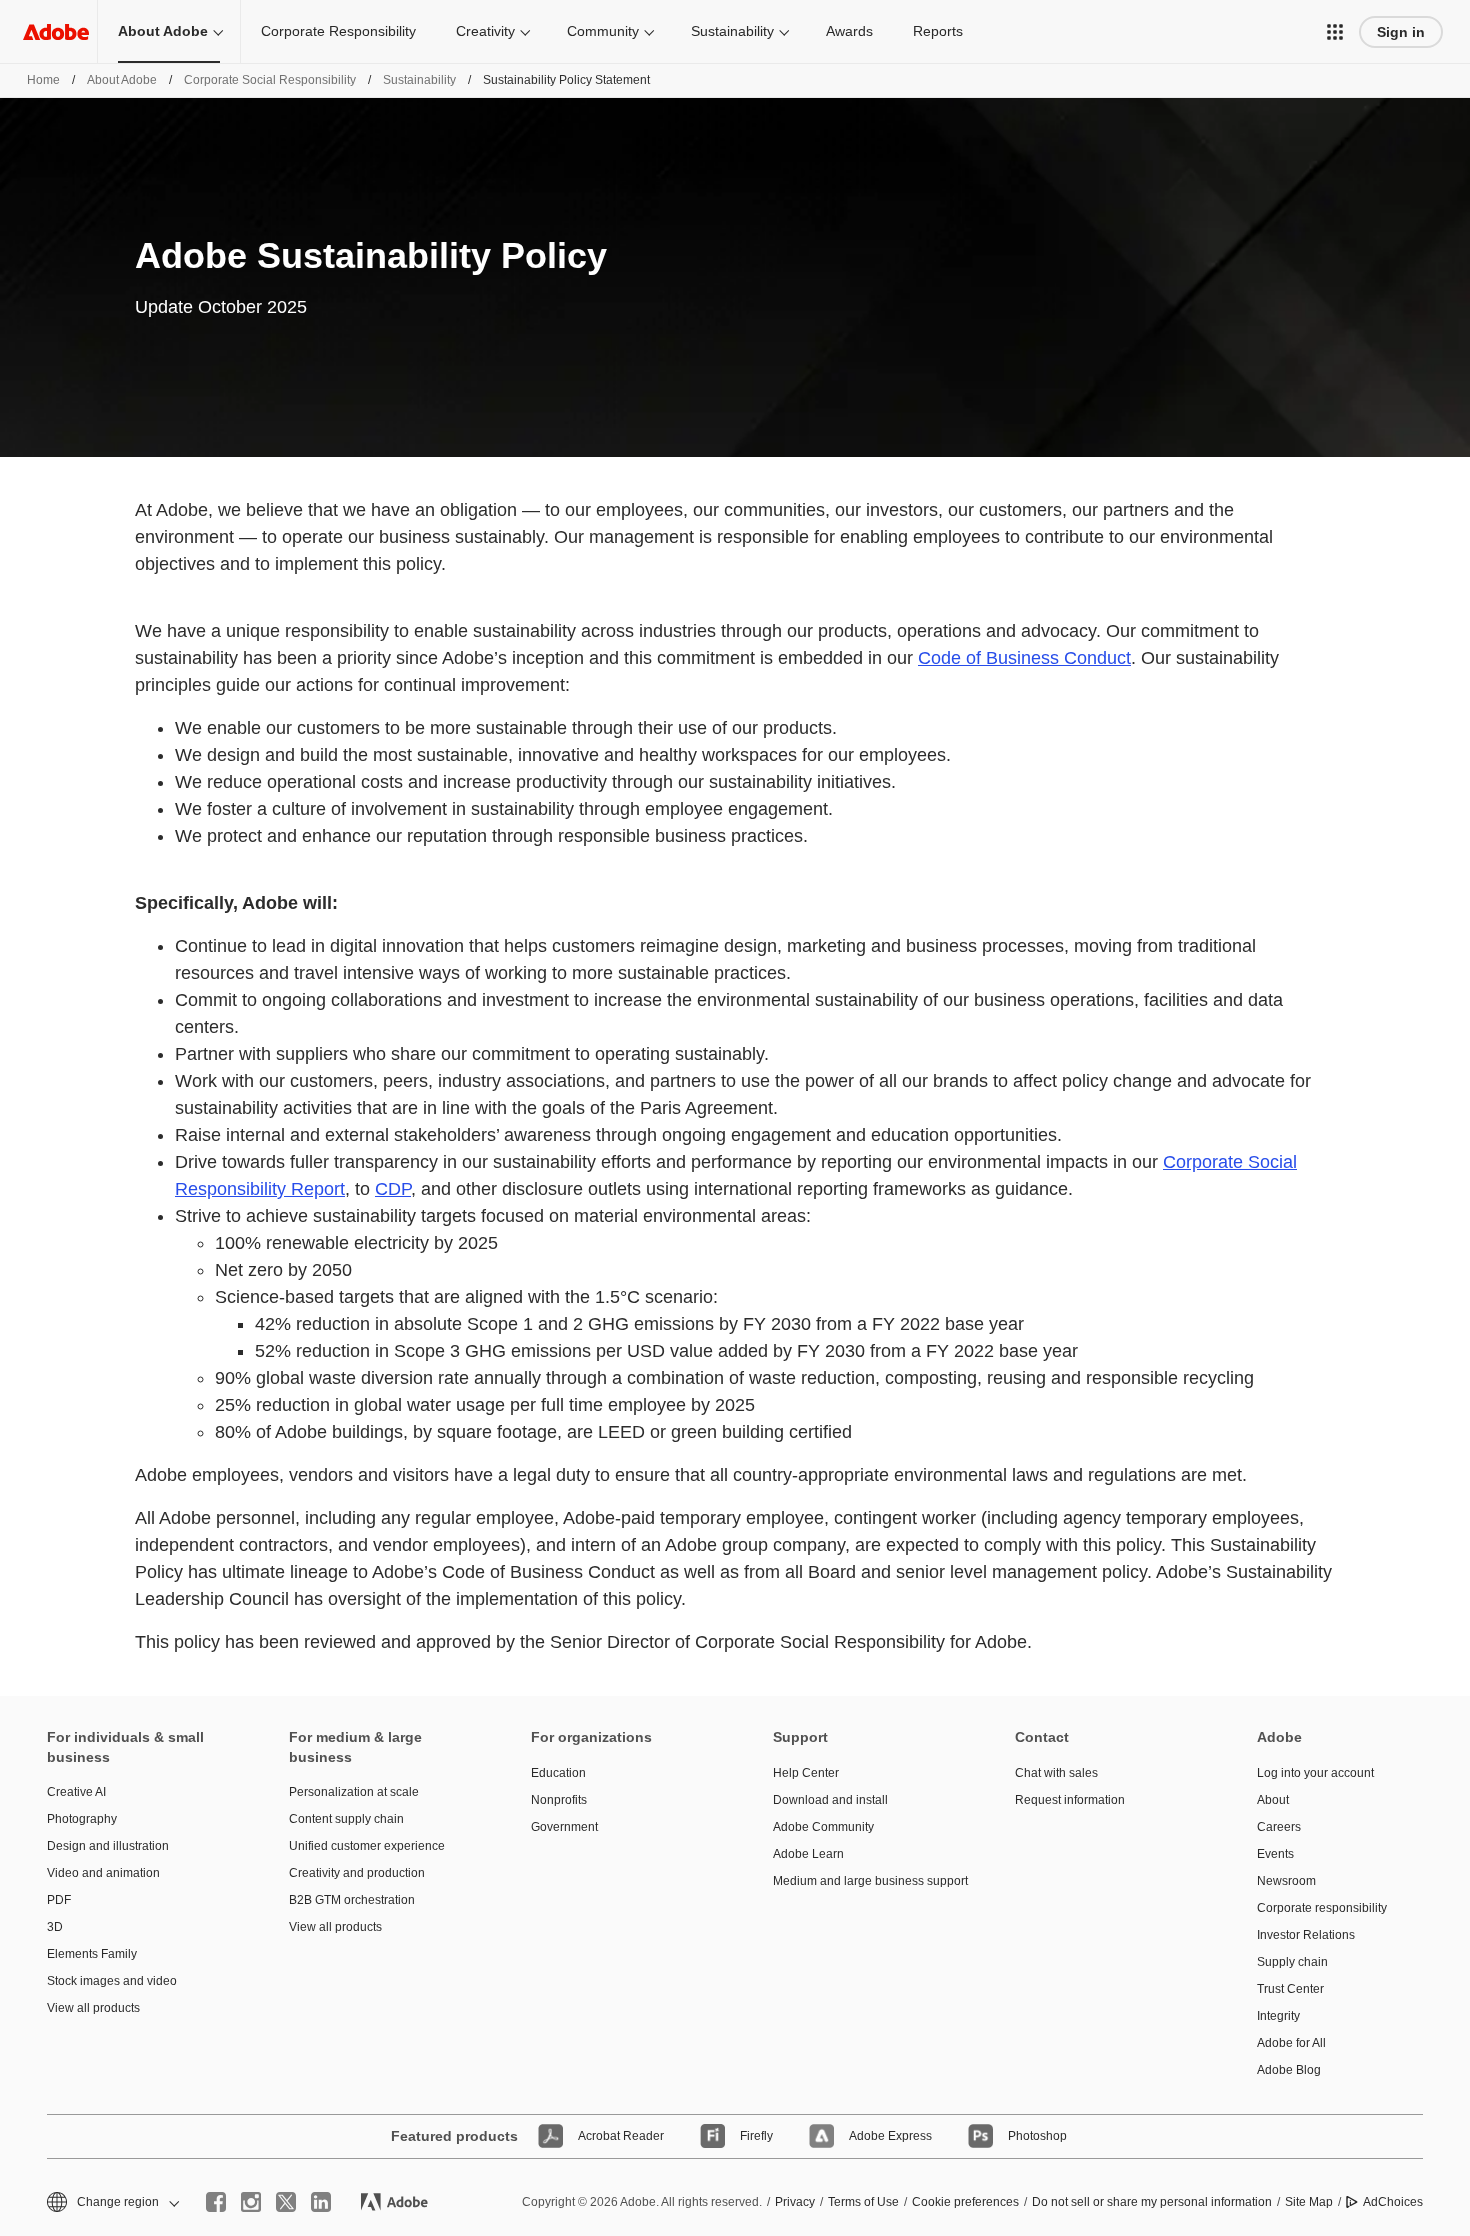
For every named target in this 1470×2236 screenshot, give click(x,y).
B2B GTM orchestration (352, 1900)
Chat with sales (1056, 1773)
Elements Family (92, 1954)
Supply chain (1292, 1962)
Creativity (485, 31)
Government (564, 1827)
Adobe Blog (1289, 2070)
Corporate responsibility (1322, 1908)
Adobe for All (1291, 2043)
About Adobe (163, 31)
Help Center (806, 1773)
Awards (849, 31)
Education (558, 1773)
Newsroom (1286, 1881)
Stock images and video (112, 1981)
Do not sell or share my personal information (1152, 2202)
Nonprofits (559, 1800)
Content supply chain (346, 1819)
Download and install (830, 1800)
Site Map (1309, 2202)
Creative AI (76, 1792)
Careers (1279, 1827)
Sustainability (732, 31)
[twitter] (286, 2202)
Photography (82, 1819)
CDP (393, 1189)
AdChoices (1393, 2202)
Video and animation (103, 1873)
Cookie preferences (965, 2202)
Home (43, 80)
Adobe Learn (808, 1854)
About (1273, 1800)
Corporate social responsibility (270, 80)
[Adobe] (56, 31)
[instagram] (251, 2202)
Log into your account (1315, 1773)
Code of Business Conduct (1024, 658)
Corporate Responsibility (338, 31)
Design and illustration (108, 1846)
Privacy (795, 2202)
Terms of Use (863, 2202)
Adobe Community (823, 1827)
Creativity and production (357, 1873)
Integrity (1278, 2016)
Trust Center (1290, 1989)
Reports (938, 31)
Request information (1070, 1800)
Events (1275, 1854)
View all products (93, 2008)
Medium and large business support (864, 1881)
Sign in (1401, 32)
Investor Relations (1306, 1935)
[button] (1335, 32)
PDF (59, 1900)
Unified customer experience (367, 1846)
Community (603, 31)
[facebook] (216, 2202)
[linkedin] (321, 2202)
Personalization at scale (354, 1792)
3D (55, 1927)
